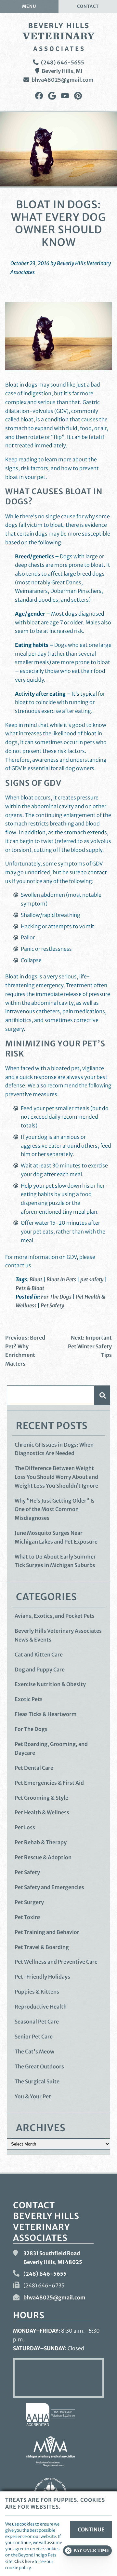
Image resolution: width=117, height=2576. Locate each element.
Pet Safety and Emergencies (49, 1887)
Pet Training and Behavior (47, 1932)
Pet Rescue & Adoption (43, 1857)
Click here (24, 2561)
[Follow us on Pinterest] (78, 96)
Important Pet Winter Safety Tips (90, 1346)
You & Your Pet (33, 2096)
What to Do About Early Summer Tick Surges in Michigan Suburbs (55, 1561)
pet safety (92, 1279)
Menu (29, 6)
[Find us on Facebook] (39, 96)
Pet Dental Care (34, 1768)
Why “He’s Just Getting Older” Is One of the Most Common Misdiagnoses (55, 1509)
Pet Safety (52, 1305)
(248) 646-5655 (63, 62)
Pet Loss (25, 1827)
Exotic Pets (29, 1699)
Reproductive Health (41, 2007)
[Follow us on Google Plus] (52, 96)
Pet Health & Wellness (42, 1812)
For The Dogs (56, 1297)
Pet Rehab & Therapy (41, 1842)
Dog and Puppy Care (40, 1670)
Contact (88, 6)
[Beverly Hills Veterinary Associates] (58, 37)
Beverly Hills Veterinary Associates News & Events (58, 1635)
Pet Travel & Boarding (42, 1947)
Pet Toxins (28, 1917)
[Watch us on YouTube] (65, 96)
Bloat (36, 1279)
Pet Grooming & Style (41, 1798)
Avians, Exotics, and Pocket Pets (55, 1616)
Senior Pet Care (34, 2037)
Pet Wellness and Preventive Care (56, 1962)
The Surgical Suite (37, 2081)
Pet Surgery (29, 1902)
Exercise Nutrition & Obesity (50, 1684)
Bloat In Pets (61, 1279)
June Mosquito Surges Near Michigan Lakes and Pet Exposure (56, 1537)
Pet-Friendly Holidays (42, 1977)
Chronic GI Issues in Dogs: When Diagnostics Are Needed (54, 1449)
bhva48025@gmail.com (63, 80)
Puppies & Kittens (37, 1992)
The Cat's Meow (34, 2051)
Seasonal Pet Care (37, 2022)
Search (102, 1395)
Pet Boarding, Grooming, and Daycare (51, 1748)
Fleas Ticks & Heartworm (46, 1714)
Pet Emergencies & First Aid (49, 1783)
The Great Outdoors (39, 2066)
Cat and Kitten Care (39, 1655)
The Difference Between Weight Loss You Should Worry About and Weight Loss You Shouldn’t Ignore (56, 1477)
